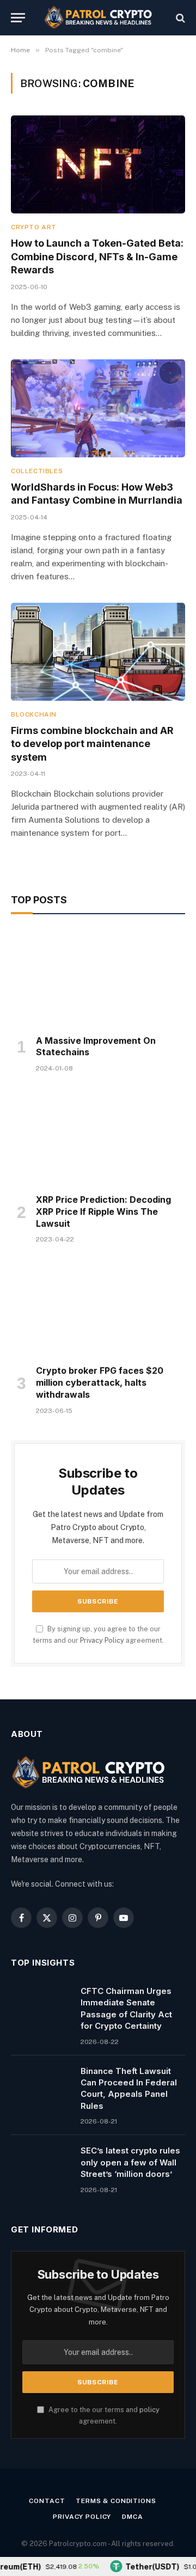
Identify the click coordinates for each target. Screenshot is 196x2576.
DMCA (132, 2517)
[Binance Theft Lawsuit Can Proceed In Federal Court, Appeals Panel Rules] (41, 2085)
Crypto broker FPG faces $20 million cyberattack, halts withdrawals (100, 1382)
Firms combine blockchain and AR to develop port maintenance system (92, 744)
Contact (47, 2501)
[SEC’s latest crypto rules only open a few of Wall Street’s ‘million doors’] (41, 2164)
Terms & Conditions (116, 2501)
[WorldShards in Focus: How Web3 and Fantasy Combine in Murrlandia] (98, 408)
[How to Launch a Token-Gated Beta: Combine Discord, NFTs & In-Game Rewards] (98, 164)
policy (149, 2410)
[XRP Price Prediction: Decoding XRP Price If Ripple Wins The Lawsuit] (98, 1136)
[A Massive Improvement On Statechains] (98, 977)
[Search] (179, 18)
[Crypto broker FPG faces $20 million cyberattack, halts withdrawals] (98, 1307)
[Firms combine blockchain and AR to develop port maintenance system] (98, 652)
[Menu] (18, 18)
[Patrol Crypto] (98, 18)
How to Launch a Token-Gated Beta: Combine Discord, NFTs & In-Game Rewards (97, 256)
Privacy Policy (102, 1640)
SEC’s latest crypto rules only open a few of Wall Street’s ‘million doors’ (130, 2162)
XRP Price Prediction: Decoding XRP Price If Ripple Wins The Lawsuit (103, 1211)
